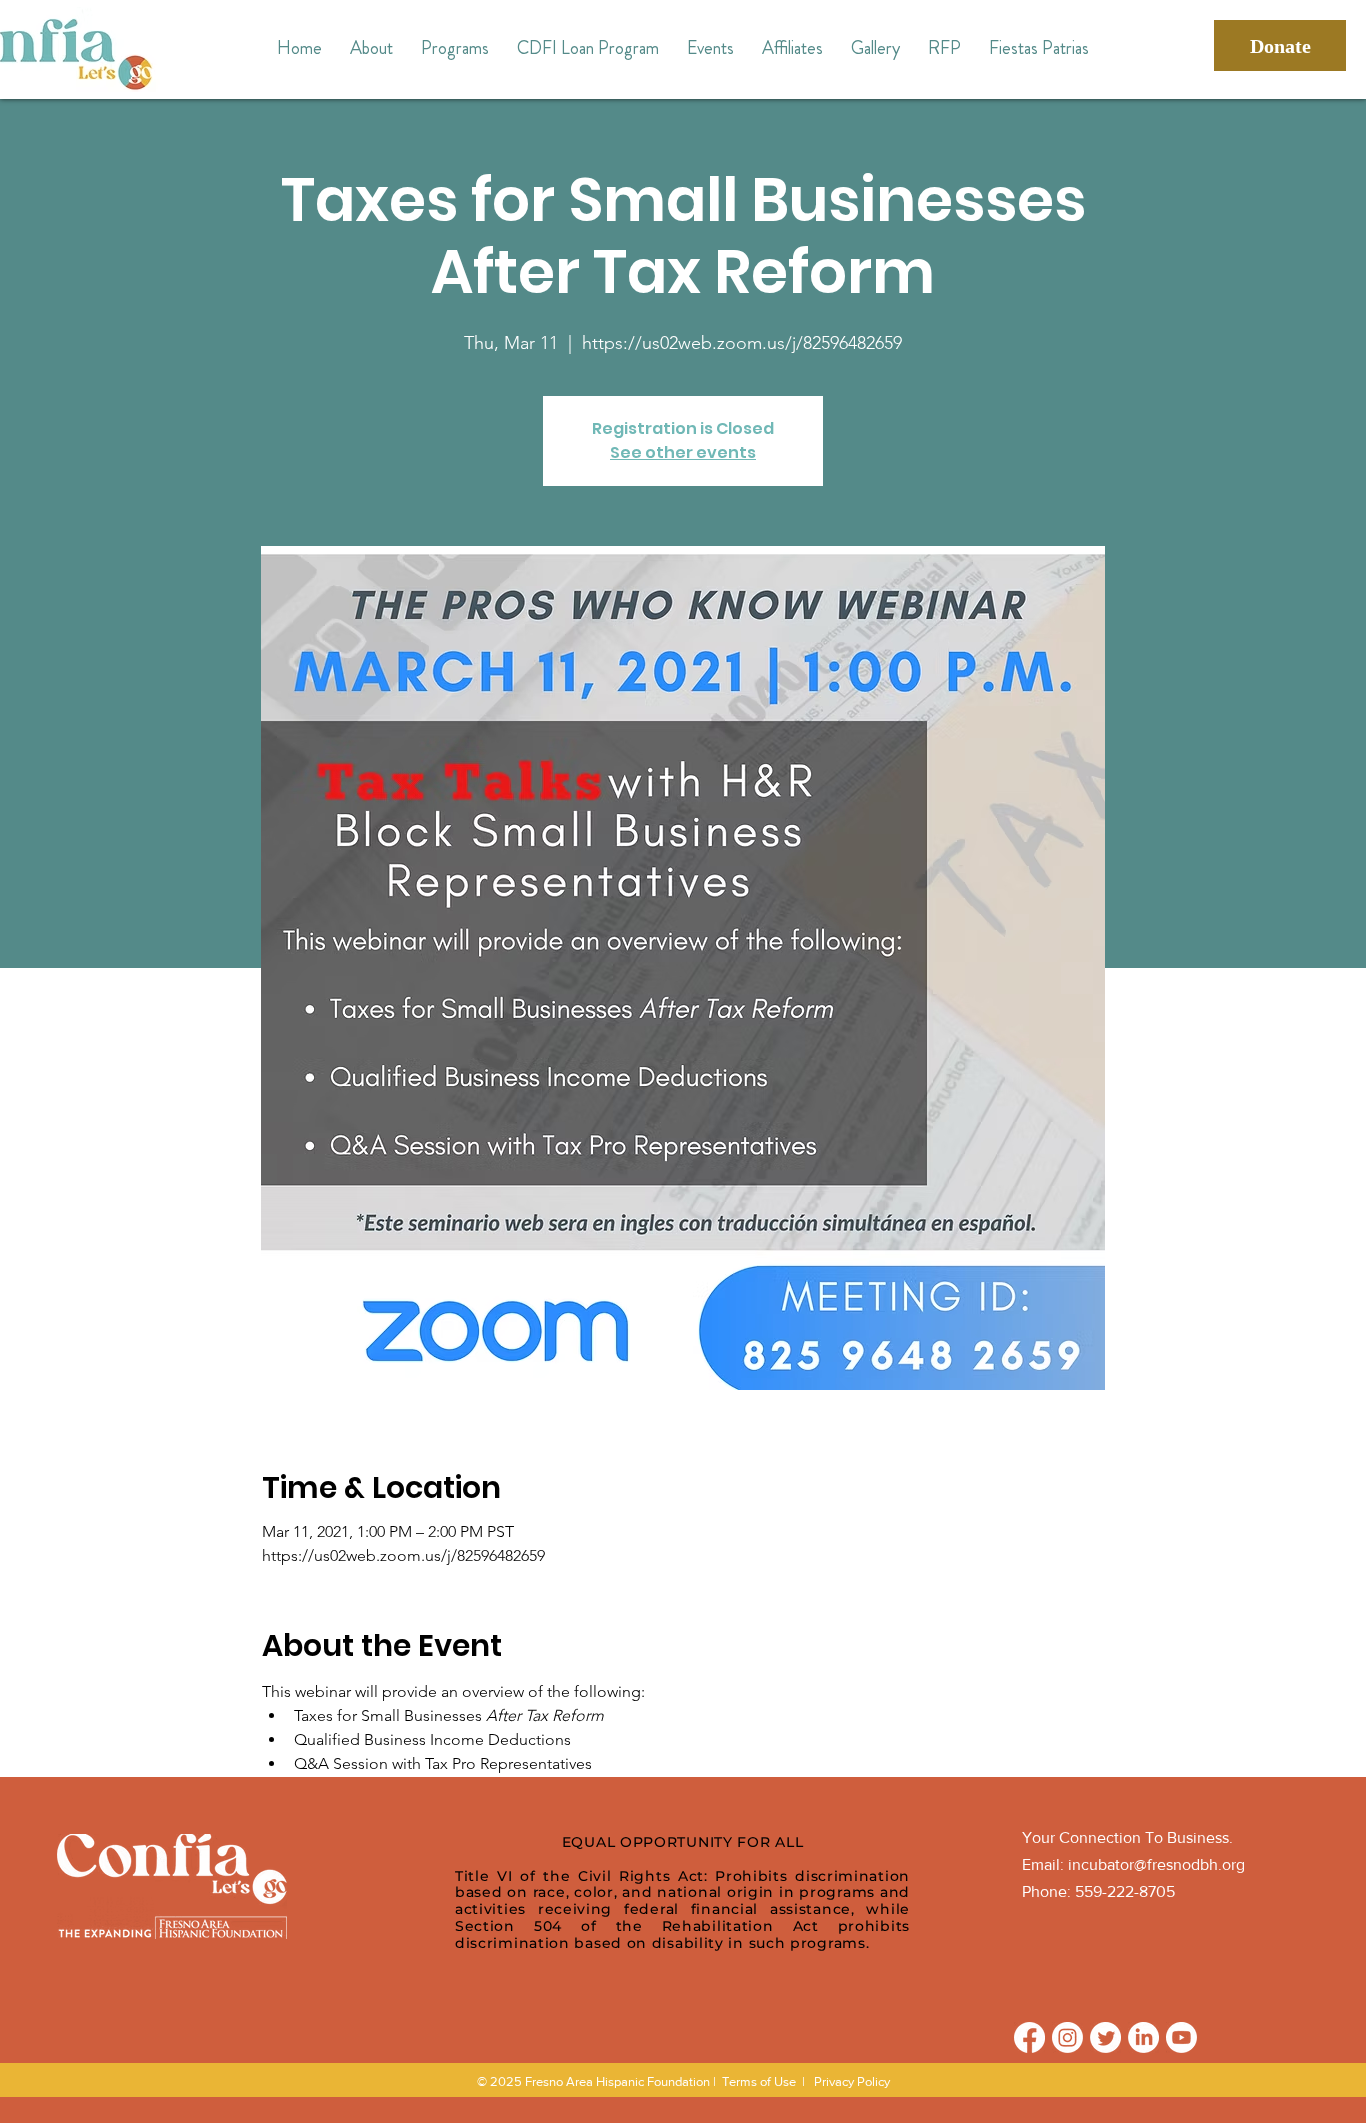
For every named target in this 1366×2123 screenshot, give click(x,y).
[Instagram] (1067, 2037)
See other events (683, 452)
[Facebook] (1029, 2037)
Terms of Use (759, 2081)
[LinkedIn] (1143, 2037)
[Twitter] (1105, 2037)
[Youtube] (1181, 2037)
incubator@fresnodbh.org (1156, 1864)
